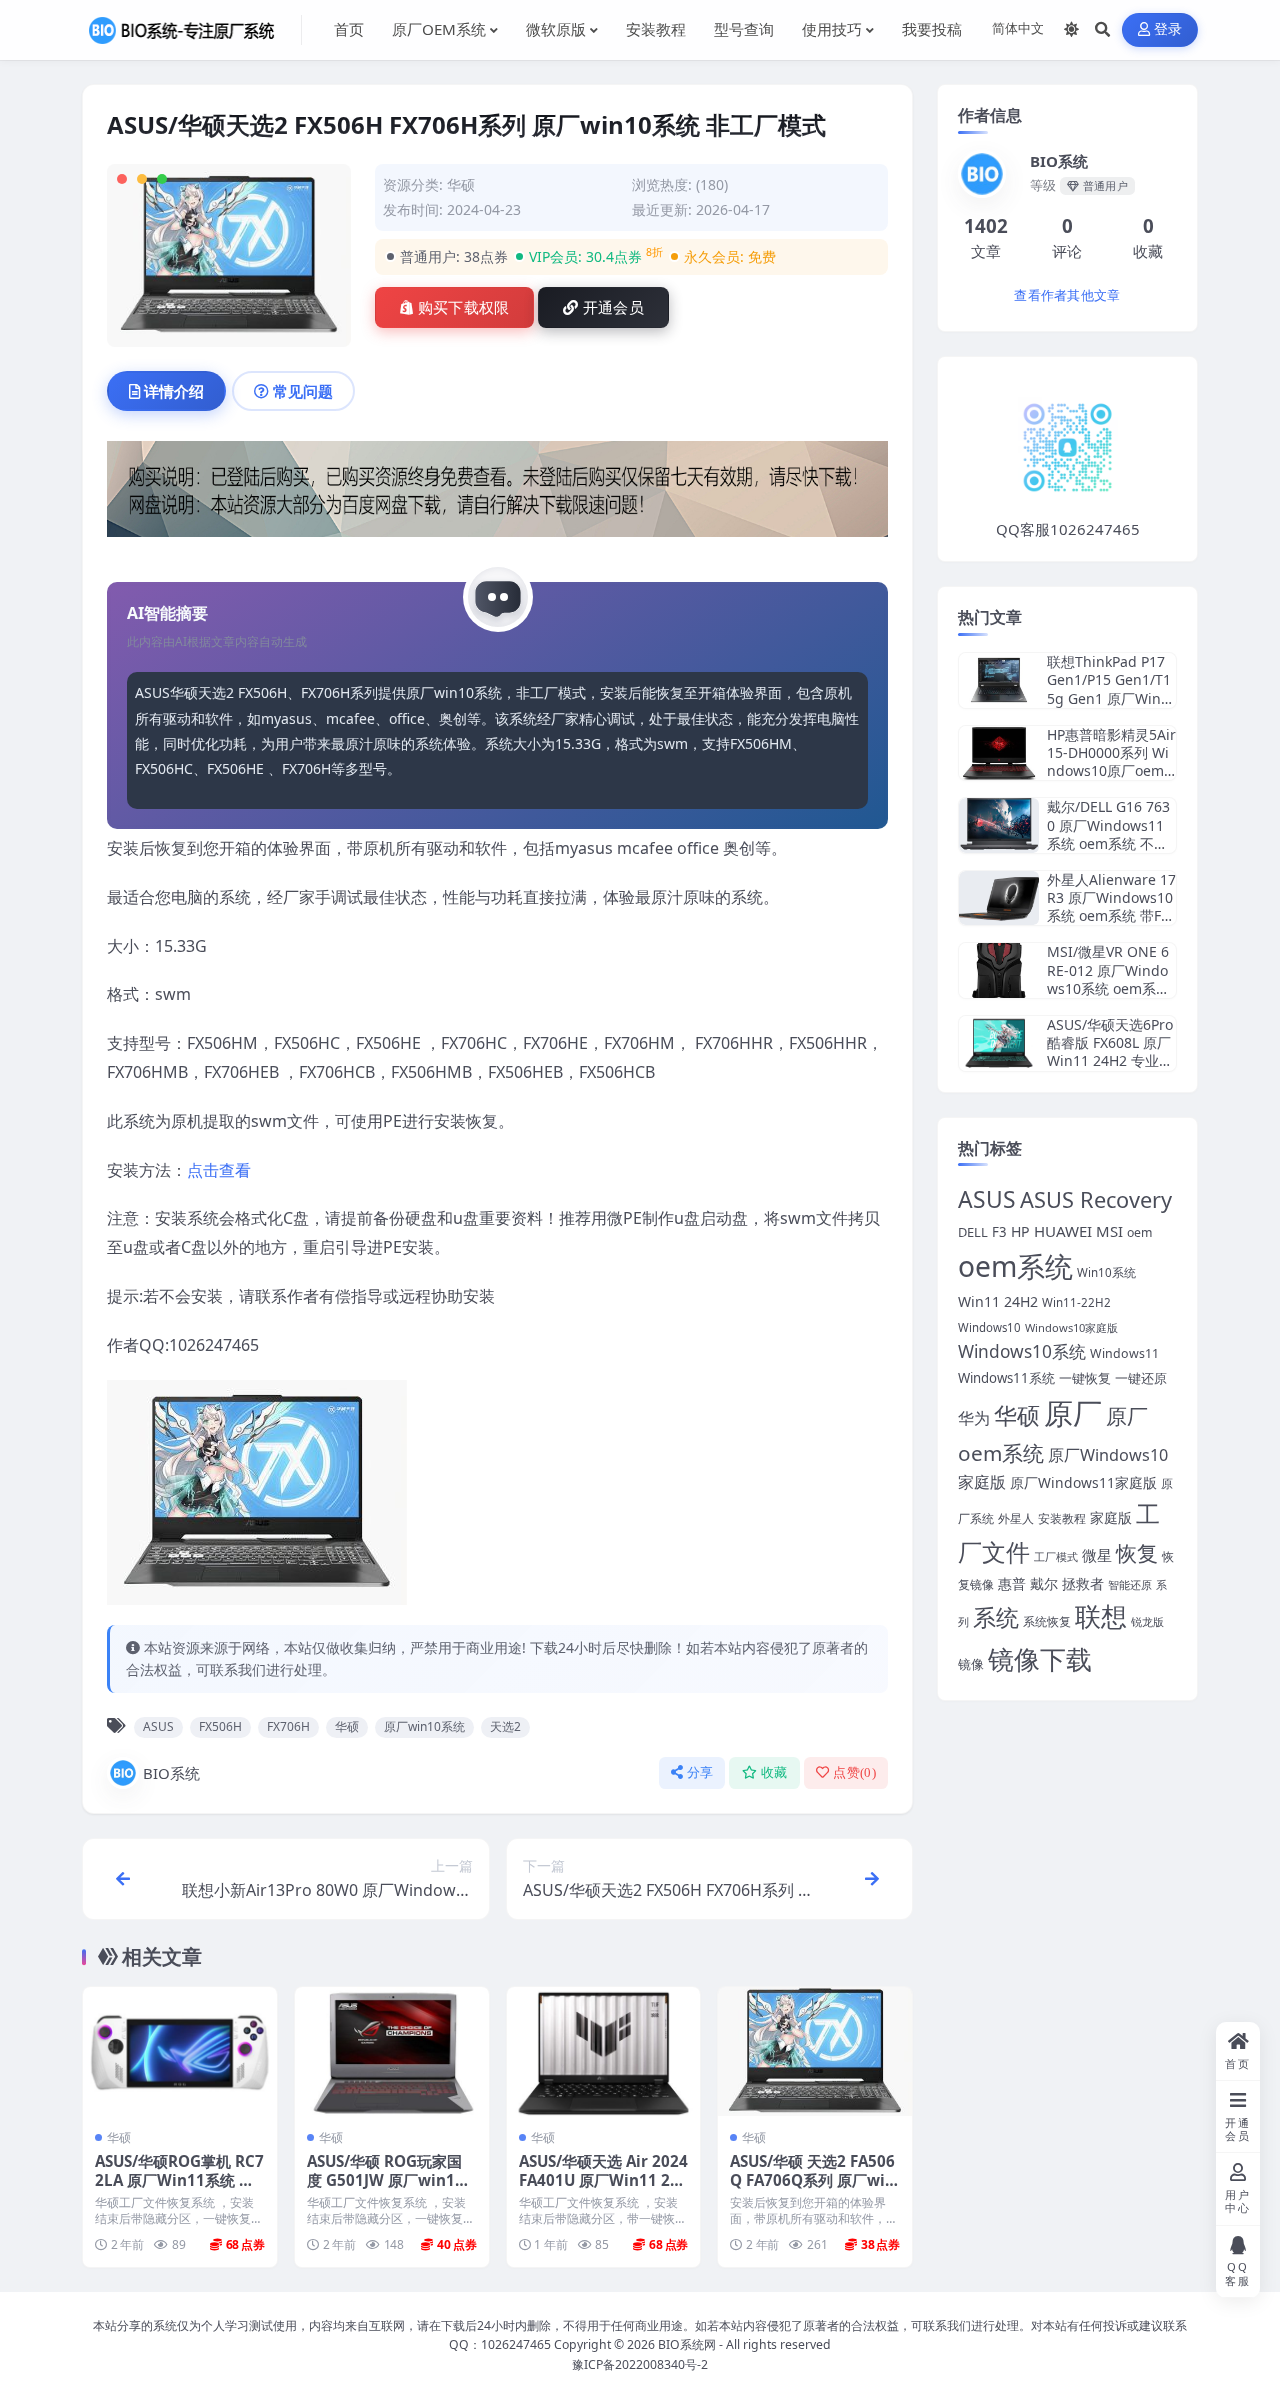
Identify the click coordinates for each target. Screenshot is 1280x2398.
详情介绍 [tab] (174, 391)
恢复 (1137, 1552)
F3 (999, 1232)
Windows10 (989, 1327)
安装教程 (1062, 1518)
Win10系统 (1106, 1272)
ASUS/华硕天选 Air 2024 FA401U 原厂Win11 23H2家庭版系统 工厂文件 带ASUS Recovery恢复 (603, 2190)
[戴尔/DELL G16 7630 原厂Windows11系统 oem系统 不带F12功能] (999, 825)
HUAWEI (1063, 1231)
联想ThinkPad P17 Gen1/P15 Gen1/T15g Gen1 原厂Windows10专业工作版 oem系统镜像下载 (1109, 698)
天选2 (505, 1726)
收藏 (774, 1772)
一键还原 (1141, 1378)
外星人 (1016, 1518)
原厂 (1073, 1413)
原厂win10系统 (424, 1726)
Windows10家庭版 (1071, 1327)
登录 (1168, 29)
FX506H (220, 1726)
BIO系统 (171, 1773)
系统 (996, 1617)
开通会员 (613, 308)
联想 (1101, 1616)
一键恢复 (1085, 1378)
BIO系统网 (687, 2344)
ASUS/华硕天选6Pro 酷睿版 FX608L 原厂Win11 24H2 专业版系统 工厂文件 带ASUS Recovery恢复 (1110, 1061)
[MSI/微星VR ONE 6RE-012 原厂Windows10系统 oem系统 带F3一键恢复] (999, 970)
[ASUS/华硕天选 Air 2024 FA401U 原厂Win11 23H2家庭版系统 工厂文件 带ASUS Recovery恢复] (604, 2051)
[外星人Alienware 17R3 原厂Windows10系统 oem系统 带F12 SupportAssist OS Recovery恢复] (999, 898)
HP (1020, 1231)
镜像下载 (1040, 1659)
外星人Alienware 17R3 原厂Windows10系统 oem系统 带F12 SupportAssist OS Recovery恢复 (1111, 916)
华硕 (461, 184)
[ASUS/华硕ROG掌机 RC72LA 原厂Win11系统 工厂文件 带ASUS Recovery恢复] (180, 2051)
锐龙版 (1147, 1622)
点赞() (854, 1772)
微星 (1097, 1555)
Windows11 (1124, 1353)
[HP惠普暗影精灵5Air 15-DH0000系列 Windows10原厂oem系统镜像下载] (999, 753)
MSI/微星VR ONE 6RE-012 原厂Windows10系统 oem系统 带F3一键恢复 (1108, 979)
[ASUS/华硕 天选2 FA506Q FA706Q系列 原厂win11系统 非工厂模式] (815, 2051)
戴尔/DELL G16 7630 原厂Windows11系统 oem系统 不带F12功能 (1111, 834)
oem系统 (1015, 1266)
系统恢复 (1047, 1621)
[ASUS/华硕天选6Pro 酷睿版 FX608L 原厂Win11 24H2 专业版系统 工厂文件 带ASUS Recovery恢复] (999, 1043)
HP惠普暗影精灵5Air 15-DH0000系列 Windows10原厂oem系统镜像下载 (1111, 762)
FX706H (288, 1726)
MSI (1109, 1231)
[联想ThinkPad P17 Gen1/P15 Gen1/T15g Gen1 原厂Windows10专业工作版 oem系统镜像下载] (999, 680)
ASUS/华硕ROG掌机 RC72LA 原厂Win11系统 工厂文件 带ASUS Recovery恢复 (179, 2190)
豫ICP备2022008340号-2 (640, 2364)
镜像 (971, 1664)
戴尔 (1044, 1583)
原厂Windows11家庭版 (1083, 1482)
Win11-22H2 (1076, 1302)
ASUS (158, 1726)
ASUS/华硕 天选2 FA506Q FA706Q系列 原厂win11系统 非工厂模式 (812, 2181)
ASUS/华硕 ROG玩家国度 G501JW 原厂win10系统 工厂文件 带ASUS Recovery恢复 (389, 2190)
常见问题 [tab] (303, 391)
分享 (700, 1772)
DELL (973, 1232)
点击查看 (219, 1170)
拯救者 (1083, 1584)
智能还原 (1130, 1585)
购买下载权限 (464, 308)
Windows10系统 (1022, 1351)
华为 (974, 1418)
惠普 (1012, 1583)
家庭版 (1111, 1517)
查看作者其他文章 (1067, 295)
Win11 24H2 (998, 1301)
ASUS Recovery (1096, 1199)
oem (1139, 1232)
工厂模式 (1056, 1556)
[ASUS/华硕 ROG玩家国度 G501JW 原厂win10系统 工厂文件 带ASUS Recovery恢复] (392, 2051)
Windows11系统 (1006, 1378)
